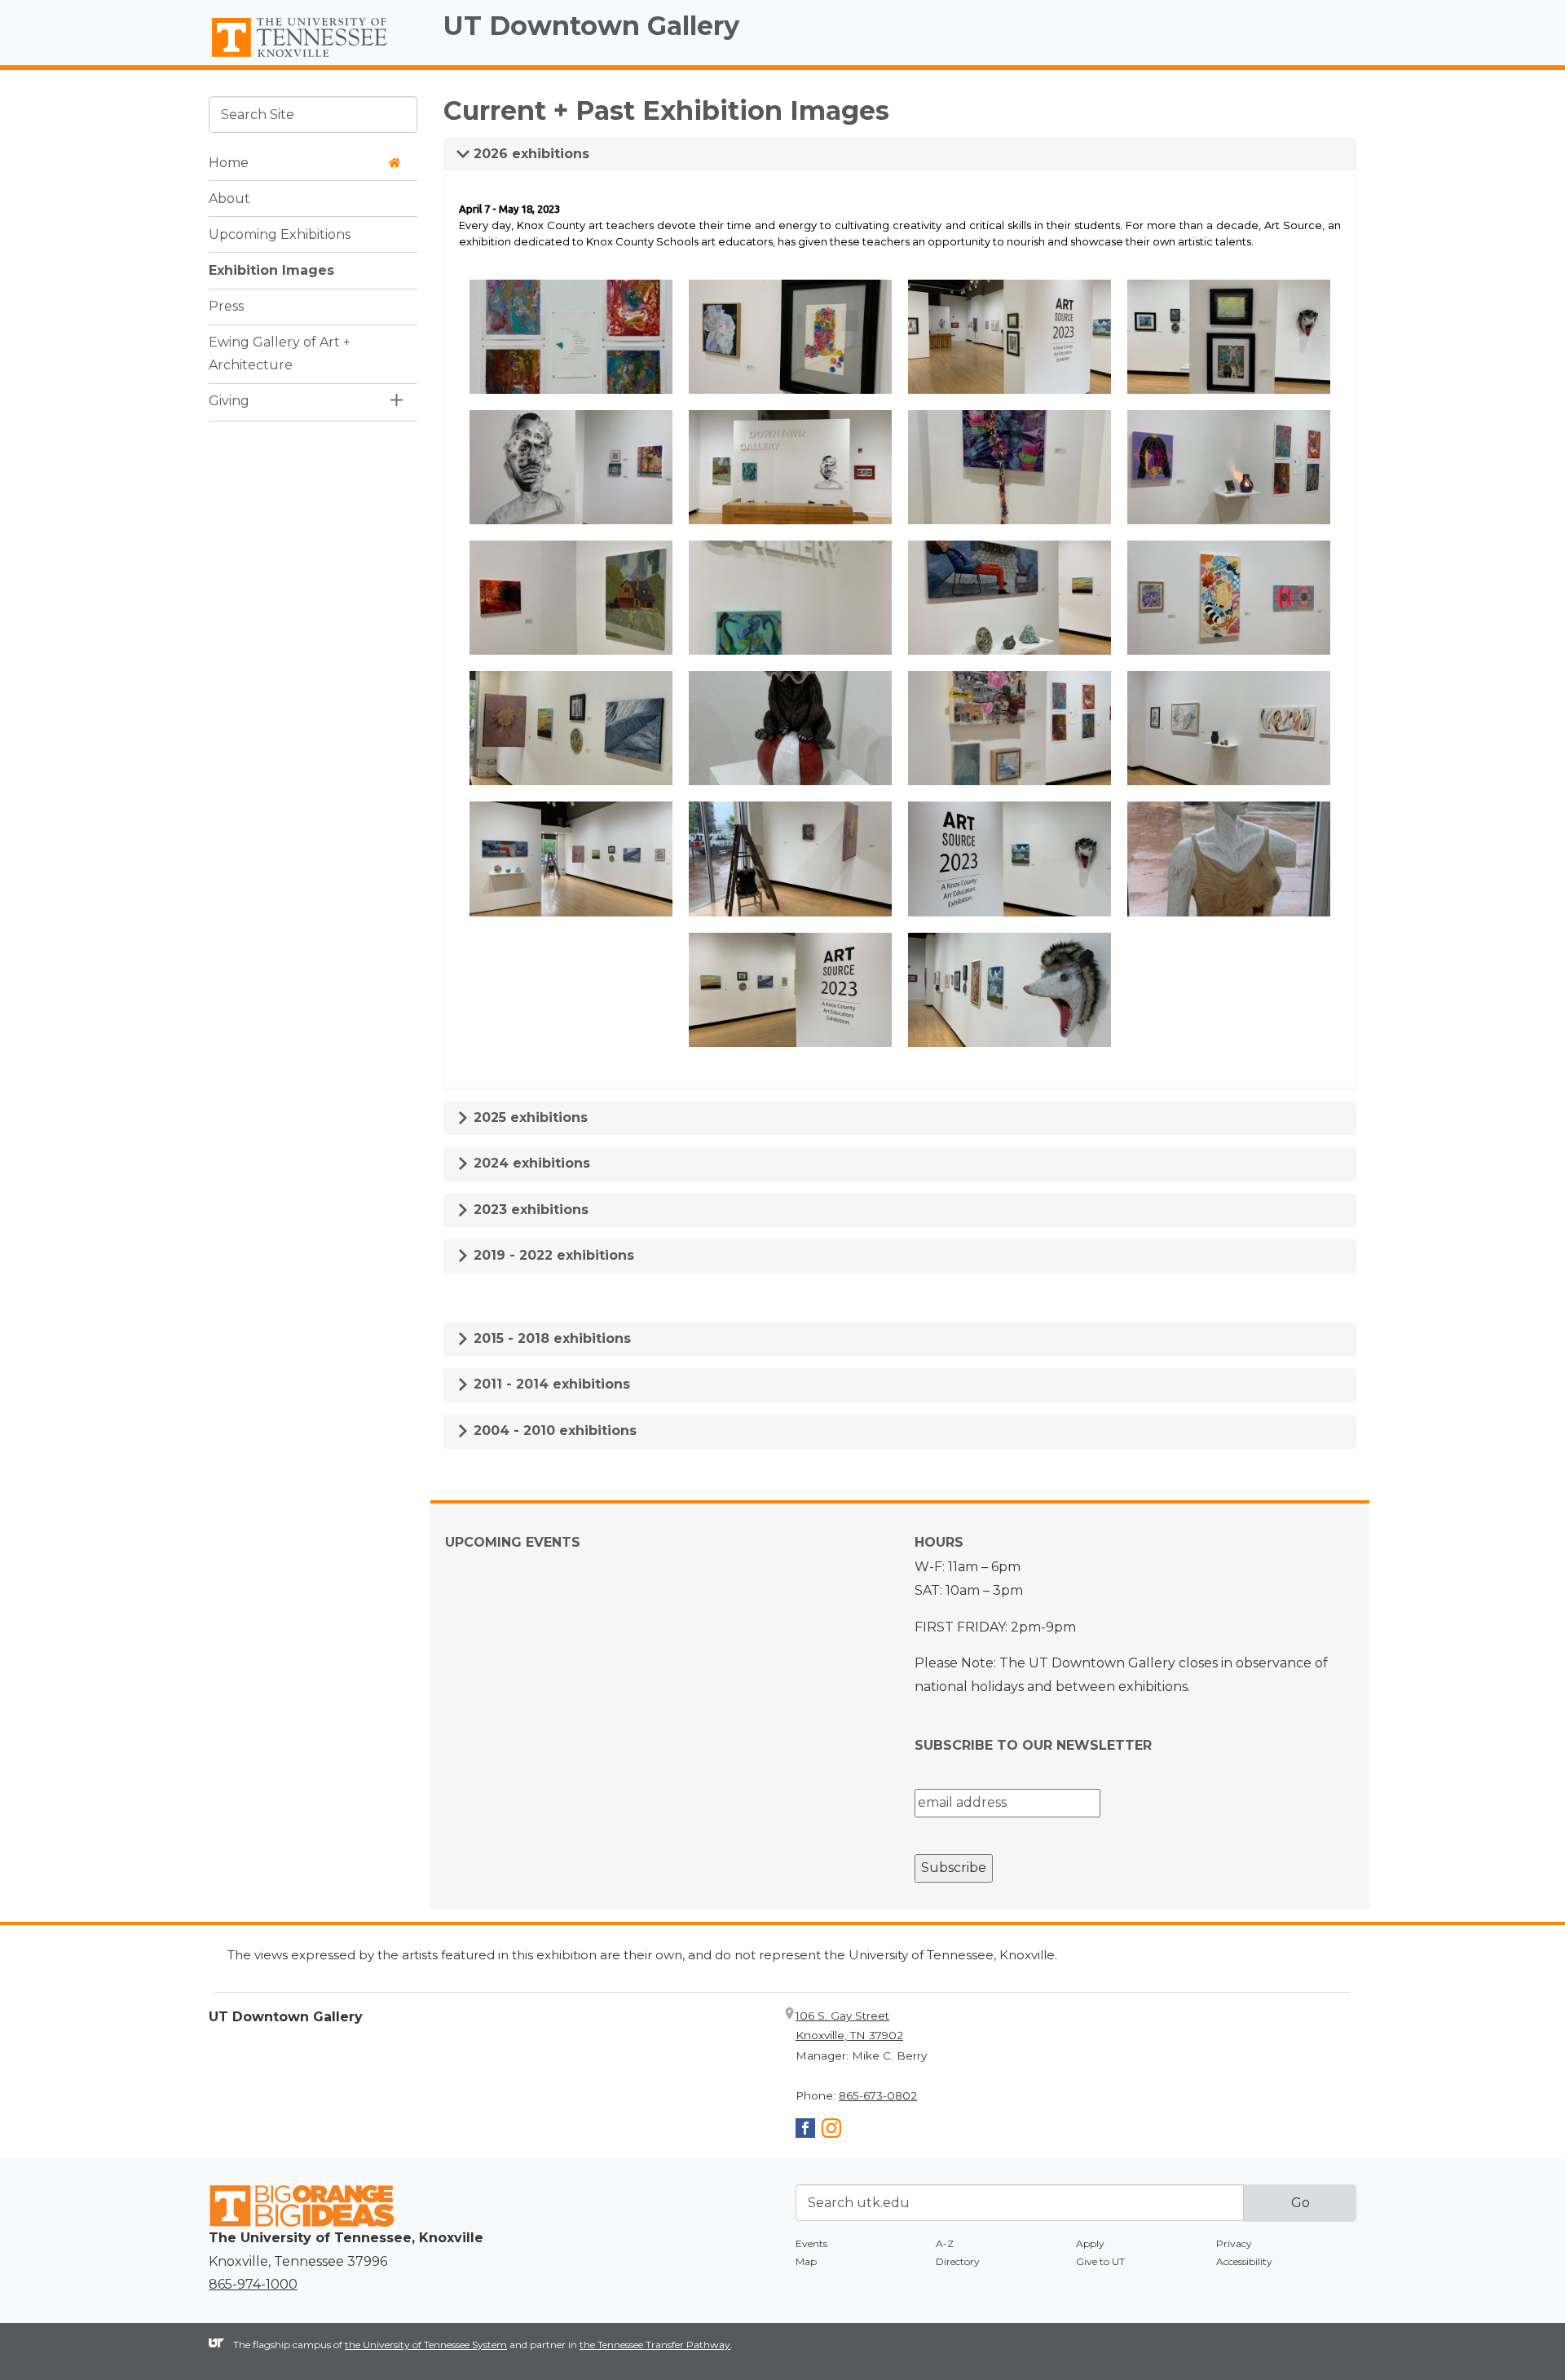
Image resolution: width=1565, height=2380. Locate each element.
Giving (229, 401)
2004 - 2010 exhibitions (553, 1431)
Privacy (1234, 2243)
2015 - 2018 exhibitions (550, 1338)
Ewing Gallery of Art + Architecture (280, 353)
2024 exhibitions (530, 1163)
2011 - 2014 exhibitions (550, 1384)
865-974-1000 (253, 2284)
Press (226, 305)
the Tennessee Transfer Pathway (655, 2345)
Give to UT (1100, 2261)
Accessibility (1244, 2261)
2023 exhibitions (529, 1210)
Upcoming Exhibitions (280, 234)
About (229, 198)
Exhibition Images (271, 269)
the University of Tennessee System (426, 2345)
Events (811, 2243)
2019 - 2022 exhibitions (552, 1255)
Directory (958, 2261)
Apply (1090, 2243)
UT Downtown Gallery (591, 26)
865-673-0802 (878, 2095)
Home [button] (229, 162)
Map (806, 2261)
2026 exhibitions (529, 154)
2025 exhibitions (529, 1117)
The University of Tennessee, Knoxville (313, 58)
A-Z (945, 2243)
